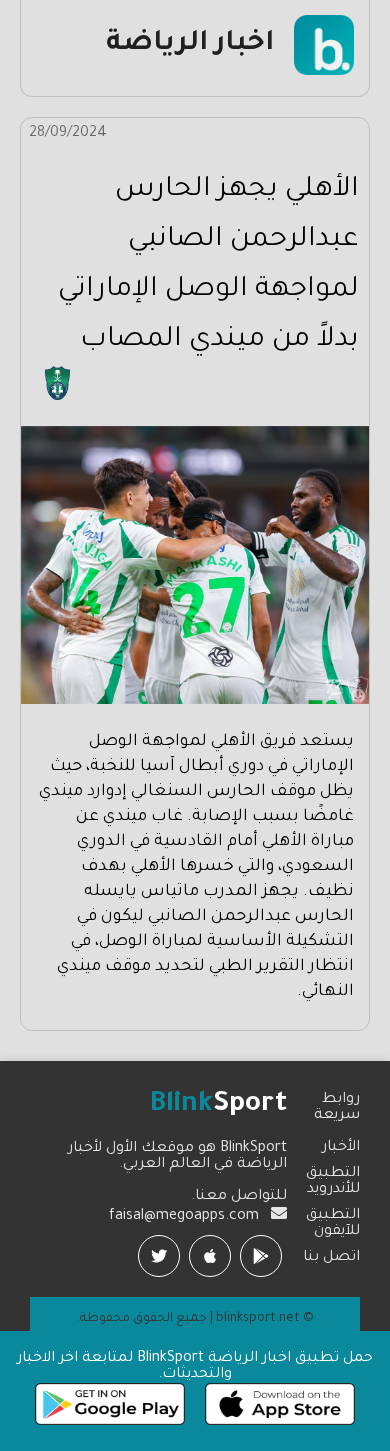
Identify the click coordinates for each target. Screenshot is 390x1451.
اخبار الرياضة (190, 45)
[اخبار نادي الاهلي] (57, 398)
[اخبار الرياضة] (324, 73)
